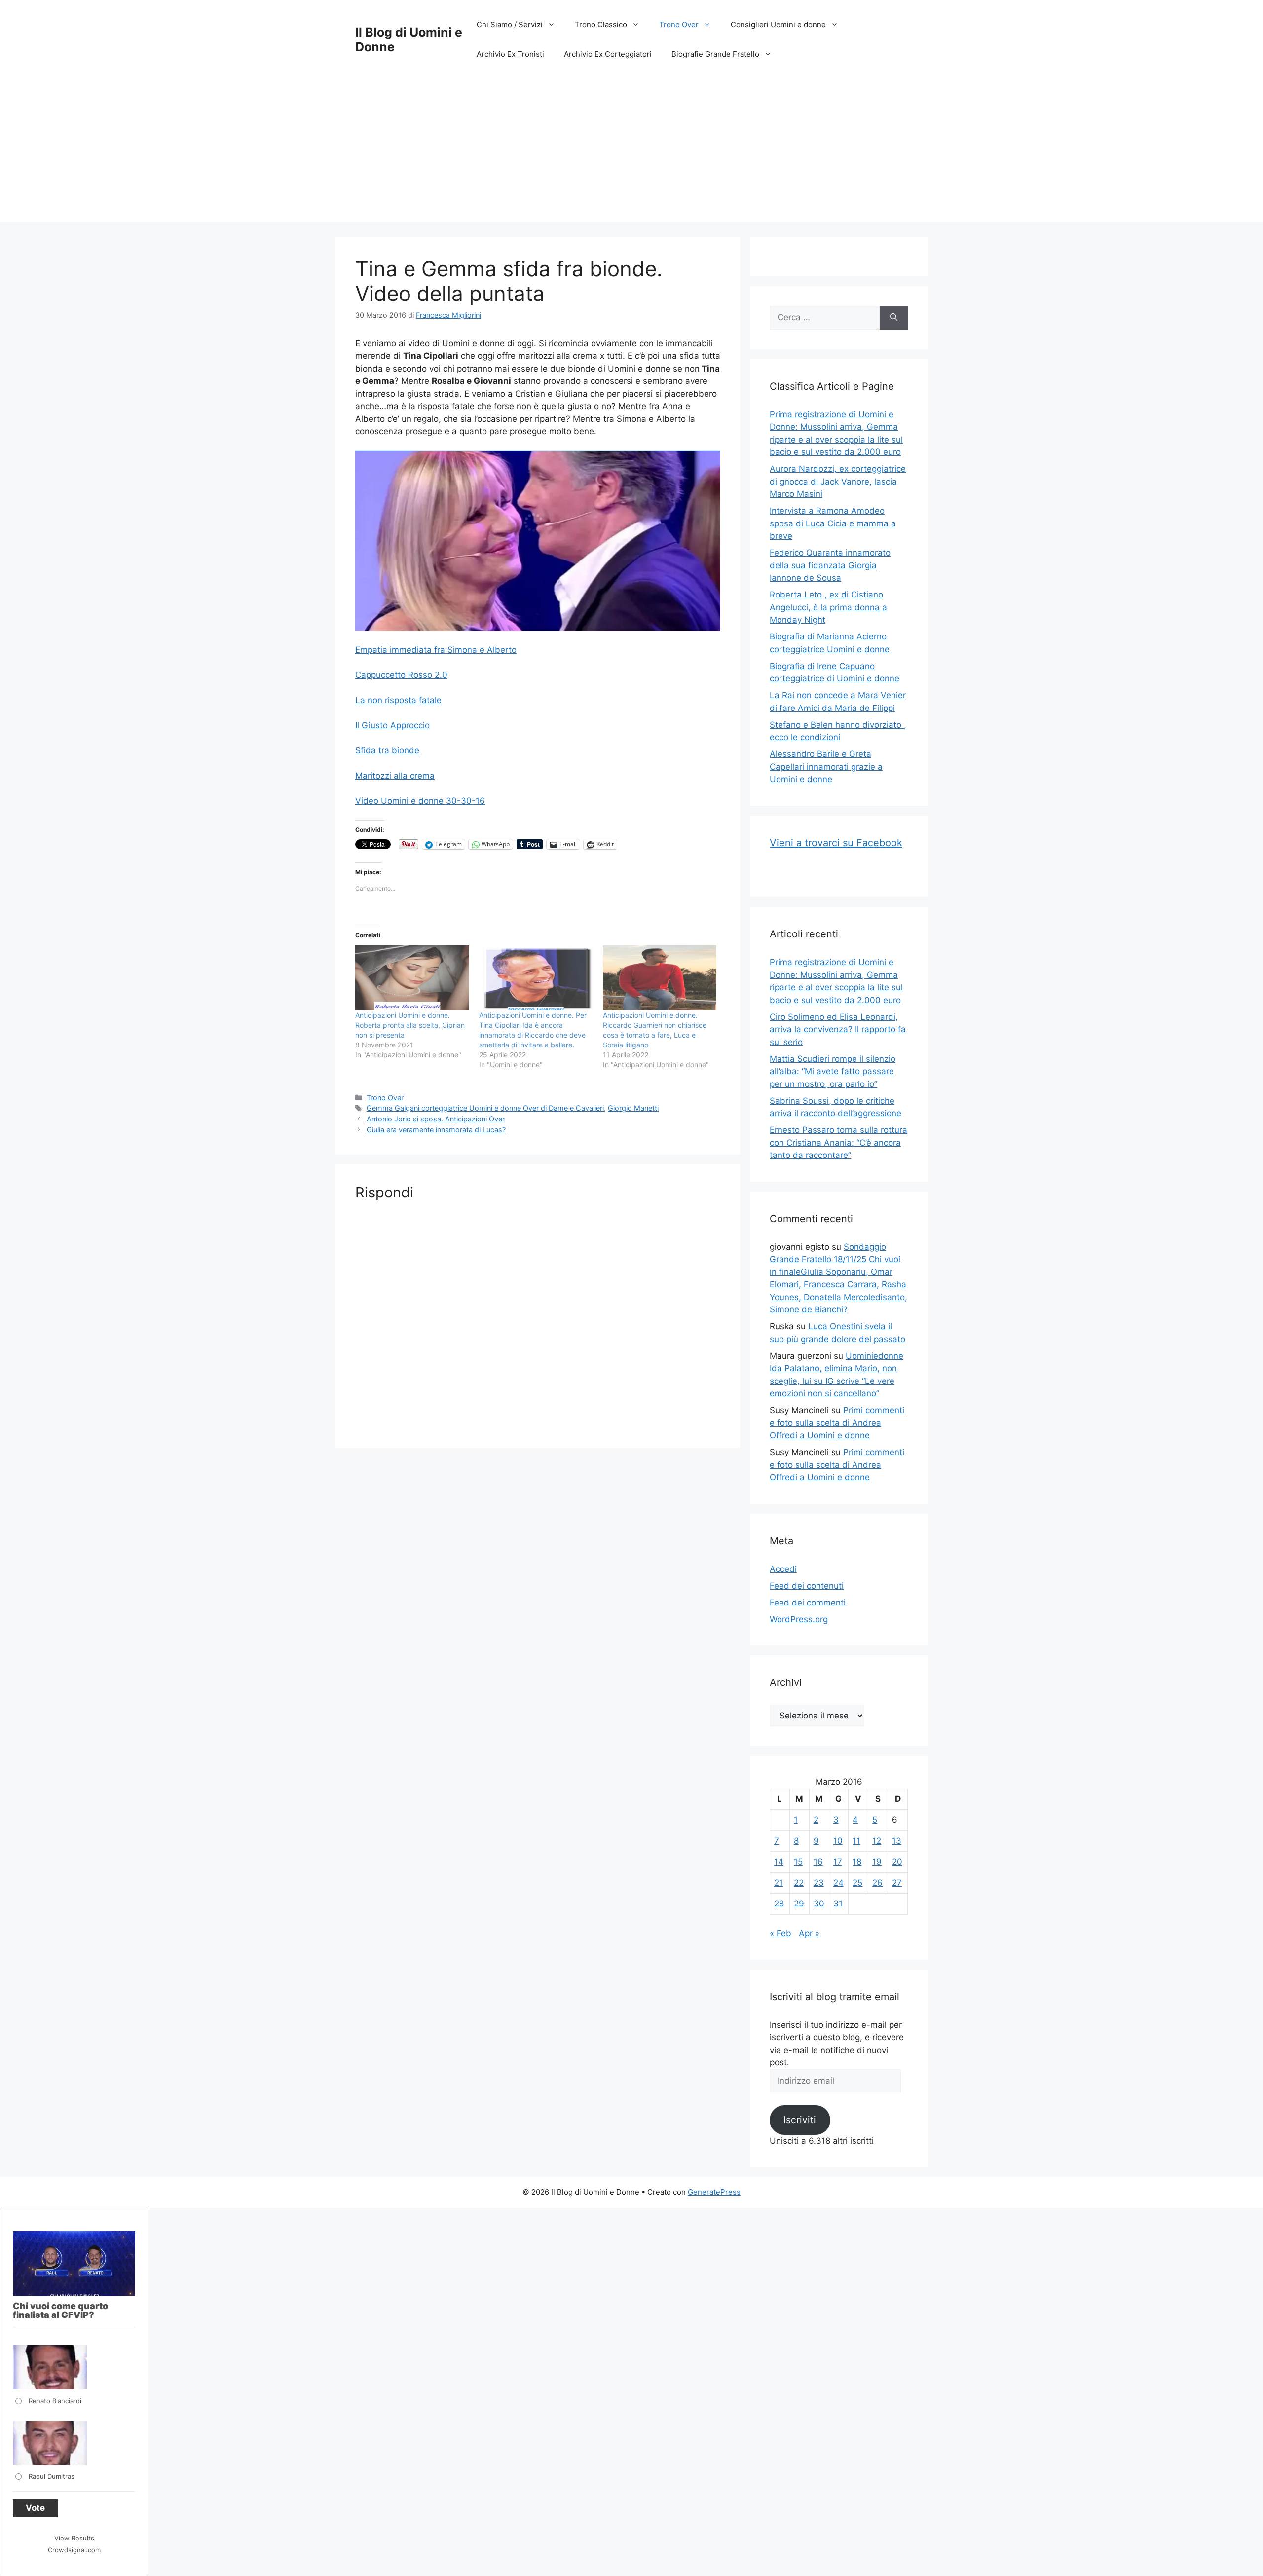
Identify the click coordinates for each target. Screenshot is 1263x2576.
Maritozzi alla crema (395, 776)
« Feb (780, 1933)
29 (799, 1904)
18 (857, 1862)
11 (856, 1841)
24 (838, 1883)
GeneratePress (714, 2192)
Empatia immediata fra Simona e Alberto (436, 650)
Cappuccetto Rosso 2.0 (401, 675)
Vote (35, 2508)
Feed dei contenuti (807, 1586)
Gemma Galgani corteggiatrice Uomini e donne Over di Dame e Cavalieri (485, 1108)
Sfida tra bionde (387, 750)
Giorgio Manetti (633, 1108)
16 (818, 1862)
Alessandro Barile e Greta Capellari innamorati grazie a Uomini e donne (826, 766)
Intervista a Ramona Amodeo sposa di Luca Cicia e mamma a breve (833, 523)
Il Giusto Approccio (392, 725)
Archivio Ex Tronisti (510, 54)
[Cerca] (894, 318)
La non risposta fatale (398, 700)
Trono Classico (601, 24)
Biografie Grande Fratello (715, 54)
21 (779, 1883)
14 (779, 1862)
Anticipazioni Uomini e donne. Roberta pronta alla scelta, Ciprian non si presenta (410, 1025)
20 (897, 1862)
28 (779, 1904)
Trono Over (679, 24)
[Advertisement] (631, 153)
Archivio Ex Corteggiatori (608, 54)
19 (877, 1862)
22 (799, 1883)
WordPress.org (799, 1619)
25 (857, 1883)
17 (838, 1862)
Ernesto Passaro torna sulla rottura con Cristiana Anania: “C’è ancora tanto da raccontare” (838, 1142)
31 (838, 1904)
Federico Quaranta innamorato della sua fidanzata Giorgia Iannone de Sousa (830, 565)
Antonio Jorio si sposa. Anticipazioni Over (436, 1119)
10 (838, 1841)
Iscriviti (800, 2120)
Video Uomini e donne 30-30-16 (420, 801)
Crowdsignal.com (74, 2550)
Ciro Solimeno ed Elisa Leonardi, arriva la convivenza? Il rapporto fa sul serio (838, 1029)
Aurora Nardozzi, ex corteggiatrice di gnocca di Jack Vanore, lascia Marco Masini (838, 481)
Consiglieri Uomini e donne (778, 24)
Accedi (783, 1569)
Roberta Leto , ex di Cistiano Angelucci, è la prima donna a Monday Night (828, 607)
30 (819, 1904)
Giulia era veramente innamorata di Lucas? (436, 1130)
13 (897, 1841)
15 (798, 1862)
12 (877, 1841)
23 (819, 1883)
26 (877, 1883)
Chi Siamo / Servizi (510, 24)
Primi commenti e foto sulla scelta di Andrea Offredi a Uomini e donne (837, 1423)
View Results (74, 2538)
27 (897, 1883)
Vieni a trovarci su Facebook (836, 843)
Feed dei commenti (808, 1603)
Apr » (809, 1933)
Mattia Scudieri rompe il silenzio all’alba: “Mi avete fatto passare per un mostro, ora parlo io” (833, 1071)
